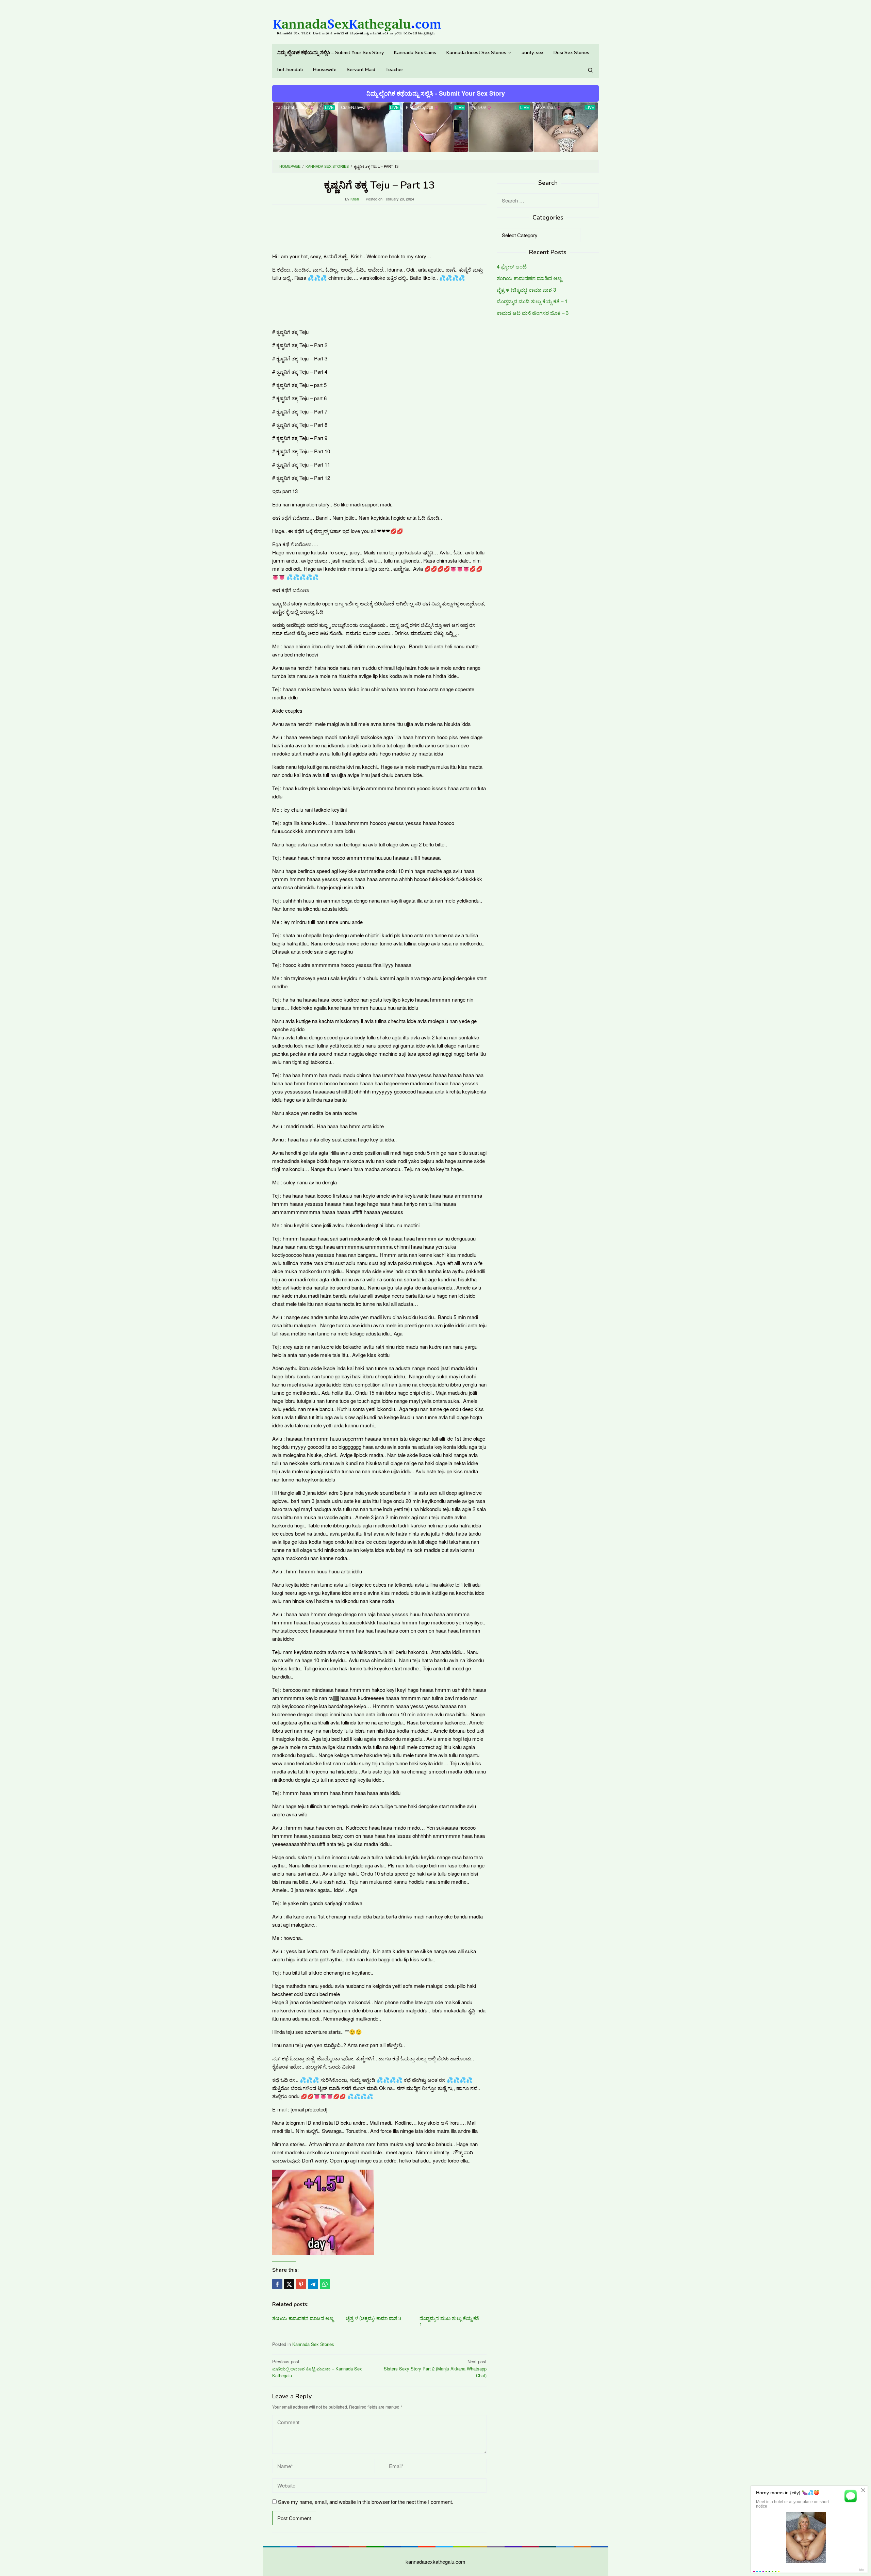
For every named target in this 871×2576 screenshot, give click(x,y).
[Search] (590, 70)
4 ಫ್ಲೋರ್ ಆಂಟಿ (512, 267)
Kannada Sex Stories (313, 2344)
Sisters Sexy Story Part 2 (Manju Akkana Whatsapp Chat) (435, 2369)
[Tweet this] (289, 2284)
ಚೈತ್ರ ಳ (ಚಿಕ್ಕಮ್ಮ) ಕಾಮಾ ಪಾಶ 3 (374, 2318)
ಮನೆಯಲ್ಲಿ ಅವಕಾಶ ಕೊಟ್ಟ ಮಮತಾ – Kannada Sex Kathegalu (317, 2369)
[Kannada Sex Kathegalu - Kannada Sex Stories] (357, 24)
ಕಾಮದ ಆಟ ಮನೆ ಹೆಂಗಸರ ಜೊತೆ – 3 (533, 313)
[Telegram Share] (313, 2284)
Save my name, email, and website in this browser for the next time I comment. (366, 2502)
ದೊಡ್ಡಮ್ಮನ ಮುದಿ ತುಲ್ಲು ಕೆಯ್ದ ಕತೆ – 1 (451, 2321)
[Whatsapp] (325, 2284)
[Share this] (277, 2284)
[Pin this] (301, 2284)
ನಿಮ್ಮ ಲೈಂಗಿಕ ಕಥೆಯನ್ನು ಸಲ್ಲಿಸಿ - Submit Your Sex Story (436, 93)
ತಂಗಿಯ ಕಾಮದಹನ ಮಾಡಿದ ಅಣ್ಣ (303, 2318)
